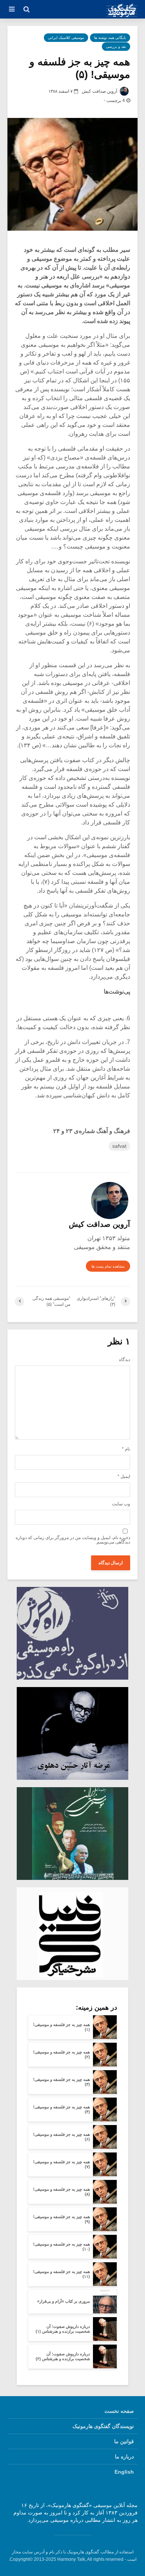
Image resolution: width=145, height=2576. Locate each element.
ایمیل (124, 1476)
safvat (119, 1146)
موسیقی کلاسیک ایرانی (66, 38)
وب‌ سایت (121, 1504)
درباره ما (124, 2457)
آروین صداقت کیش (100, 91)
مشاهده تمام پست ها (108, 1266)
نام (126, 1449)
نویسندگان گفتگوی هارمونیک (103, 2426)
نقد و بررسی (116, 47)
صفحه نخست (119, 2411)
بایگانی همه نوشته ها (110, 38)
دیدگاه (125, 1360)
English (124, 2472)
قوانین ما (124, 2441)
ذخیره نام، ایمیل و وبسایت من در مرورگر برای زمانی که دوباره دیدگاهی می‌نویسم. (73, 1540)
